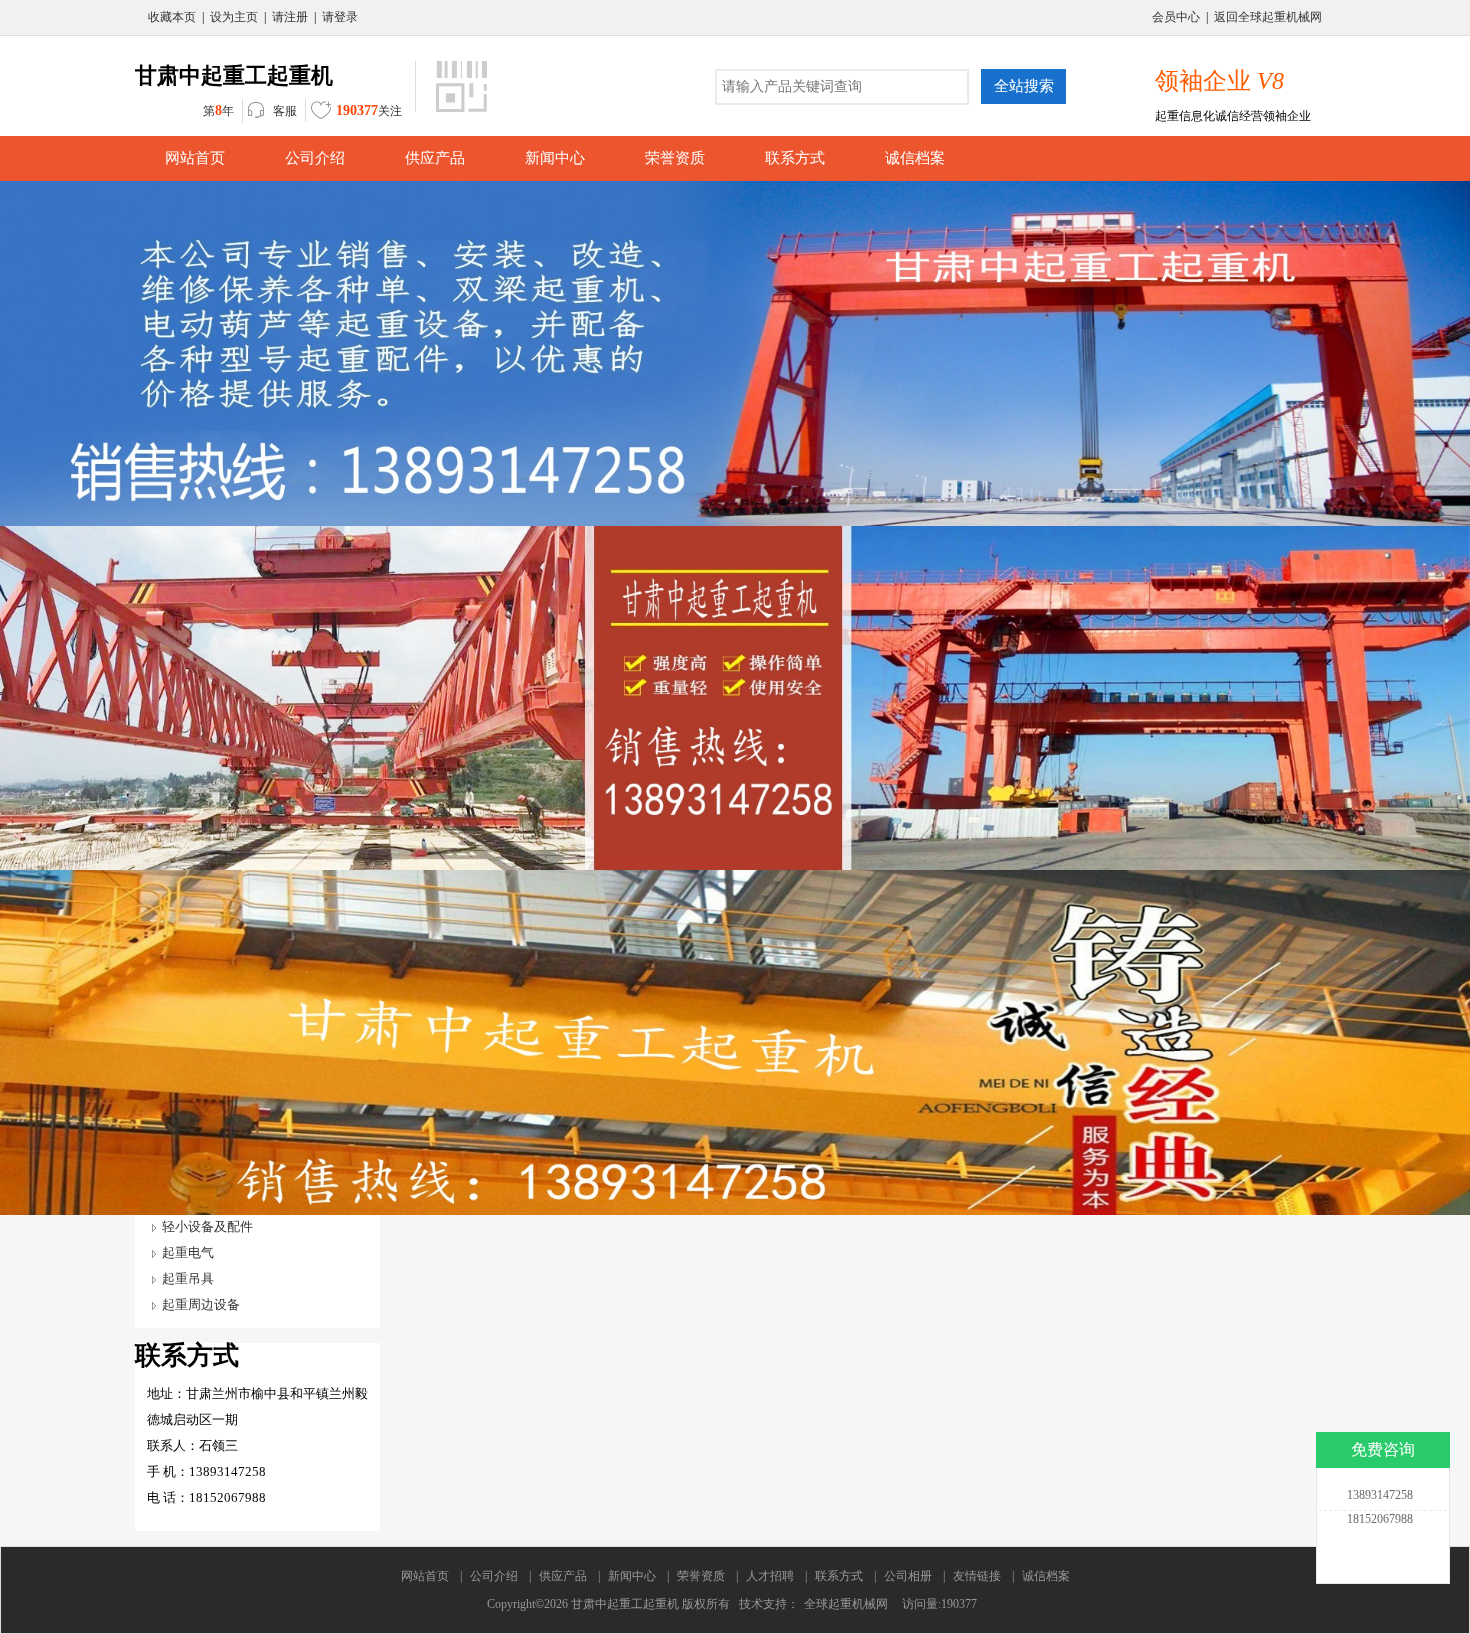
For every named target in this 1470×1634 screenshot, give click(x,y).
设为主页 (234, 17)
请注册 (290, 17)
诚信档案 (1046, 1576)
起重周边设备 (201, 1304)
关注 (369, 110)
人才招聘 (770, 1576)
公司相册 (908, 1576)
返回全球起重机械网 (1268, 17)
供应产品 (563, 1576)
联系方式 (839, 1576)
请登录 (340, 17)
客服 (285, 111)
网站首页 (425, 1576)
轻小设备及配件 (207, 1226)
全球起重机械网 (846, 1604)
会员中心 (1176, 17)
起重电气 (188, 1252)
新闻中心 (632, 1576)
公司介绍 (494, 1576)
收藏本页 (172, 17)
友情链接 (977, 1576)
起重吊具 (188, 1278)
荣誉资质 (701, 1576)
